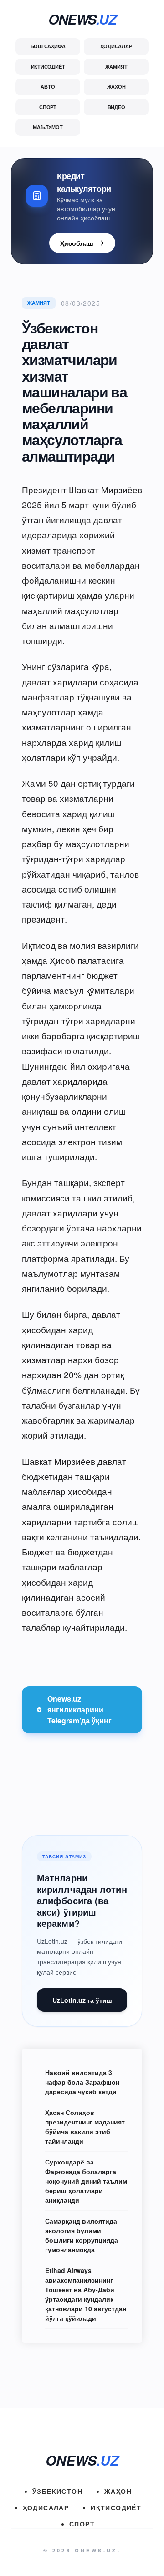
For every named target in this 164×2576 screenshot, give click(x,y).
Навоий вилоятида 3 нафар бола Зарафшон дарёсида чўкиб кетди (82, 2082)
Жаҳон (116, 87)
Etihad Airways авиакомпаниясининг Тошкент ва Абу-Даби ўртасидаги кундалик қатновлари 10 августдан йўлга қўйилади (86, 2294)
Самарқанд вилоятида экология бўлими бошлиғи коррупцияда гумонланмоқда (82, 2235)
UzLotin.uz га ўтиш (82, 2000)
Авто (48, 87)
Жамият (116, 67)
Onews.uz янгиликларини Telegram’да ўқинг (79, 1710)
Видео (116, 107)
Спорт (48, 107)
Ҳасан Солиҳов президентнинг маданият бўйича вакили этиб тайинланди (85, 2127)
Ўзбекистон (57, 2491)
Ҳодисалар (116, 46)
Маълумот (48, 127)
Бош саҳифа (48, 46)
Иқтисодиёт (48, 67)
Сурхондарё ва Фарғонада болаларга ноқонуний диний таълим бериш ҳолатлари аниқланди (86, 2181)
